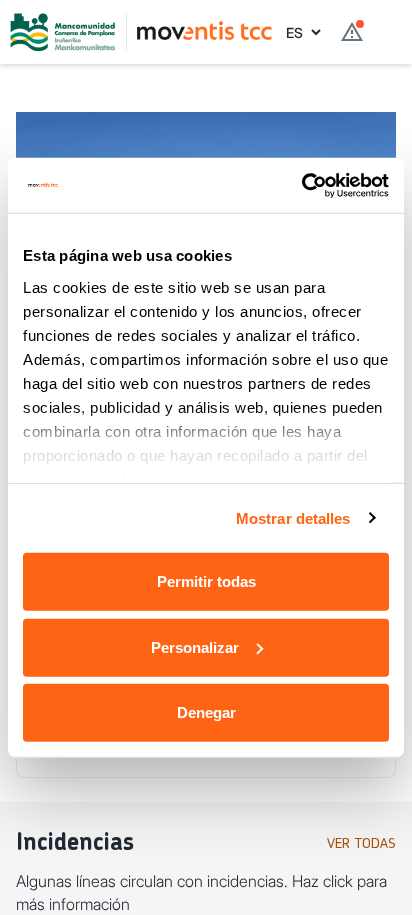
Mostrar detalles (293, 517)
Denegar (206, 712)
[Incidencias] (352, 32)
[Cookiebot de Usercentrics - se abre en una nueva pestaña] (301, 185)
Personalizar (195, 646)
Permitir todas (206, 581)
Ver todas (361, 844)
